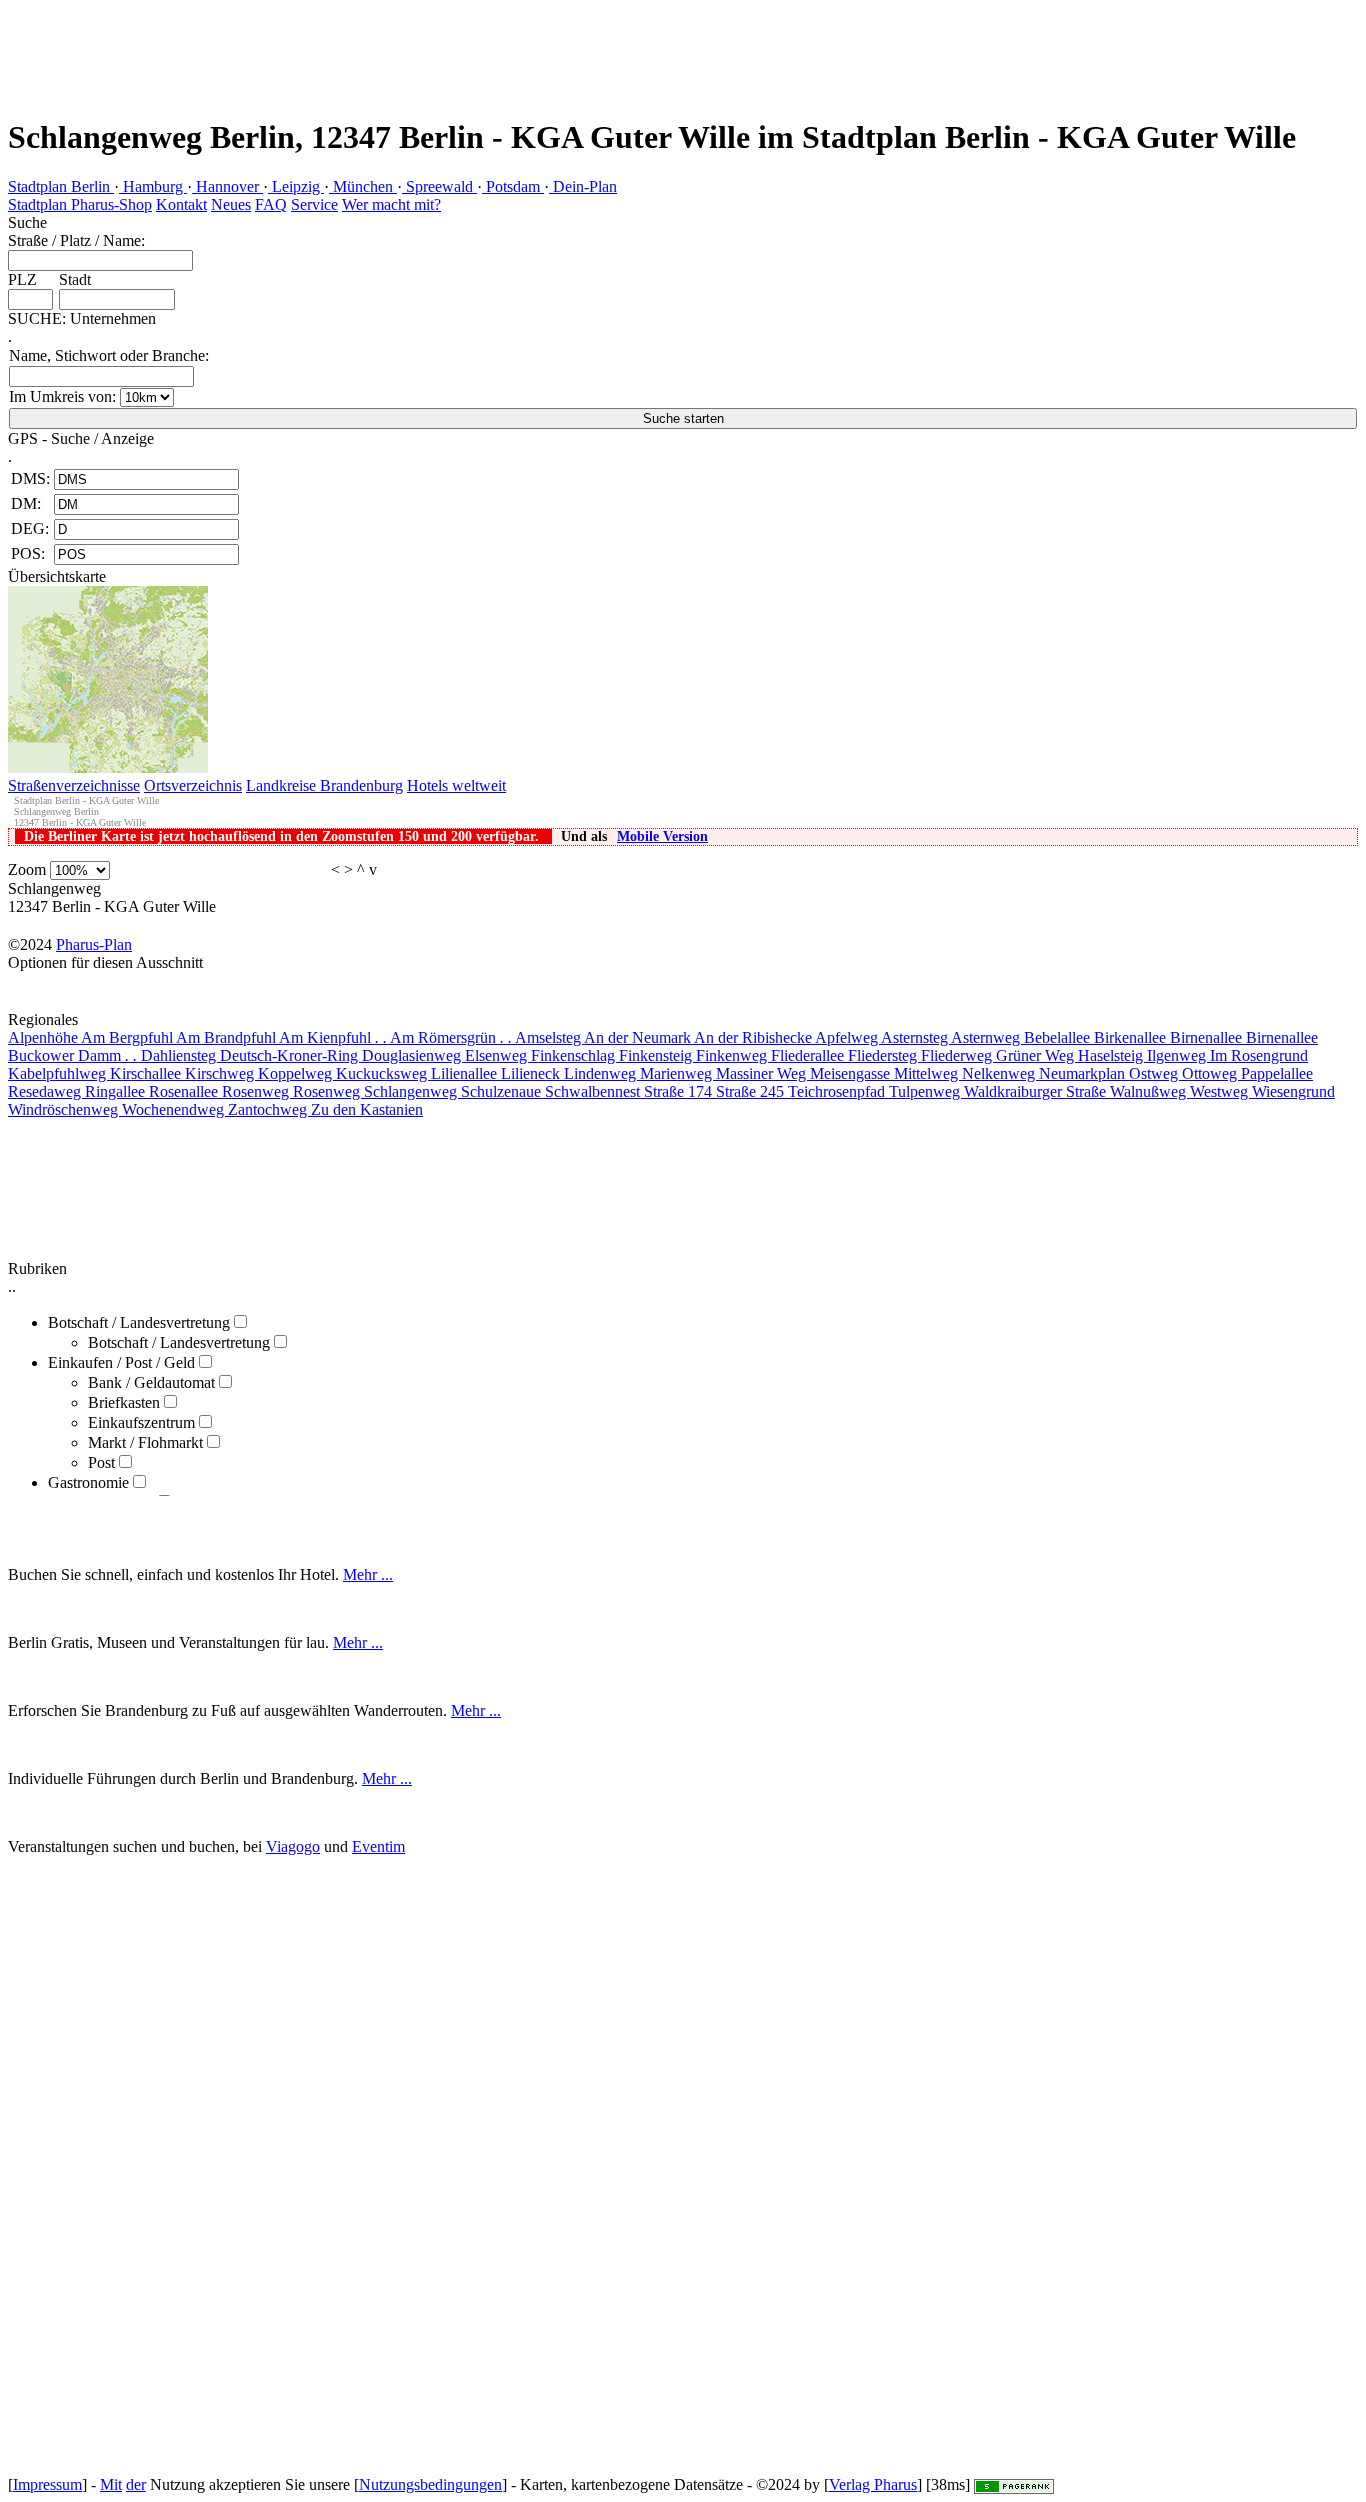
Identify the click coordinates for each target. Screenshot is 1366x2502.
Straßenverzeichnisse (74, 785)
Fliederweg (958, 1055)
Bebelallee (1059, 1037)
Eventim (378, 1846)
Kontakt (181, 204)
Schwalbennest (594, 1091)
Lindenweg (602, 1073)
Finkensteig (657, 1055)
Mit (111, 2484)
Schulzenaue (503, 1091)
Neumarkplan (1084, 1073)
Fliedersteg (884, 1055)
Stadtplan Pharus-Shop (80, 204)
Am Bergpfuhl (128, 1037)
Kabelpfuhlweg (59, 1073)
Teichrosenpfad (838, 1091)
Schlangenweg (412, 1091)
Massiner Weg (763, 1073)
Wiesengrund (1293, 1091)
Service (314, 204)
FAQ (271, 204)
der (136, 2484)
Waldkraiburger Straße (1037, 1091)
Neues (231, 204)
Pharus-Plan (94, 944)
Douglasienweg (413, 1055)
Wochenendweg (175, 1109)
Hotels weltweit (456, 785)
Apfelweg (848, 1037)
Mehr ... (368, 1574)
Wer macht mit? (391, 204)
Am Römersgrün (451, 1037)
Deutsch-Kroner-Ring (291, 1055)
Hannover (227, 186)
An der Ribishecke (754, 1037)
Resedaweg (46, 1091)
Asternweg (987, 1037)
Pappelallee (1277, 1073)
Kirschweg (221, 1073)
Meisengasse (852, 1073)
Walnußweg (1150, 1091)
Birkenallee (1132, 1037)
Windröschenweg (65, 1109)
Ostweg (1155, 1073)
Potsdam (513, 186)
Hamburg (153, 186)
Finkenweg (733, 1055)
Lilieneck (532, 1073)
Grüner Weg (1037, 1055)
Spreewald (439, 186)
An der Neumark (639, 1037)
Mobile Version (662, 836)
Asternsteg (916, 1037)
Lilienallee (466, 1073)
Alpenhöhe (44, 1037)
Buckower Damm (72, 1055)
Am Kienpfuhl (333, 1037)
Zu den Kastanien (367, 1109)
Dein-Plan (583, 186)
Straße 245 (752, 1091)
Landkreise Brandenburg (324, 785)
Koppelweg (297, 1073)
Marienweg (678, 1073)
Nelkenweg (1000, 1073)
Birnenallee (1208, 1037)
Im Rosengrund (1259, 1055)
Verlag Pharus (873, 2484)
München (363, 186)
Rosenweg (257, 1091)
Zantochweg (269, 1109)
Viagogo (293, 1846)
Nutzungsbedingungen (430, 2484)
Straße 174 (680, 1091)
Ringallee (117, 1091)
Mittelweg (928, 1073)
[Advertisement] (364, 45)
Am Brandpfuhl (227, 1037)
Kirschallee (147, 1073)
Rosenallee (185, 1091)
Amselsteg (549, 1037)
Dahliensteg (180, 1055)
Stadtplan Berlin (61, 186)
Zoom (27, 869)
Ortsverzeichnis (193, 785)
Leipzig (296, 186)
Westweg (1221, 1091)
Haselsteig (1112, 1055)
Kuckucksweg (383, 1073)
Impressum (47, 2484)
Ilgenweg (1178, 1055)
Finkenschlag (575, 1055)
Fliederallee (809, 1055)
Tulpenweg (926, 1091)
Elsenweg (498, 1055)
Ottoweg (1211, 1073)
